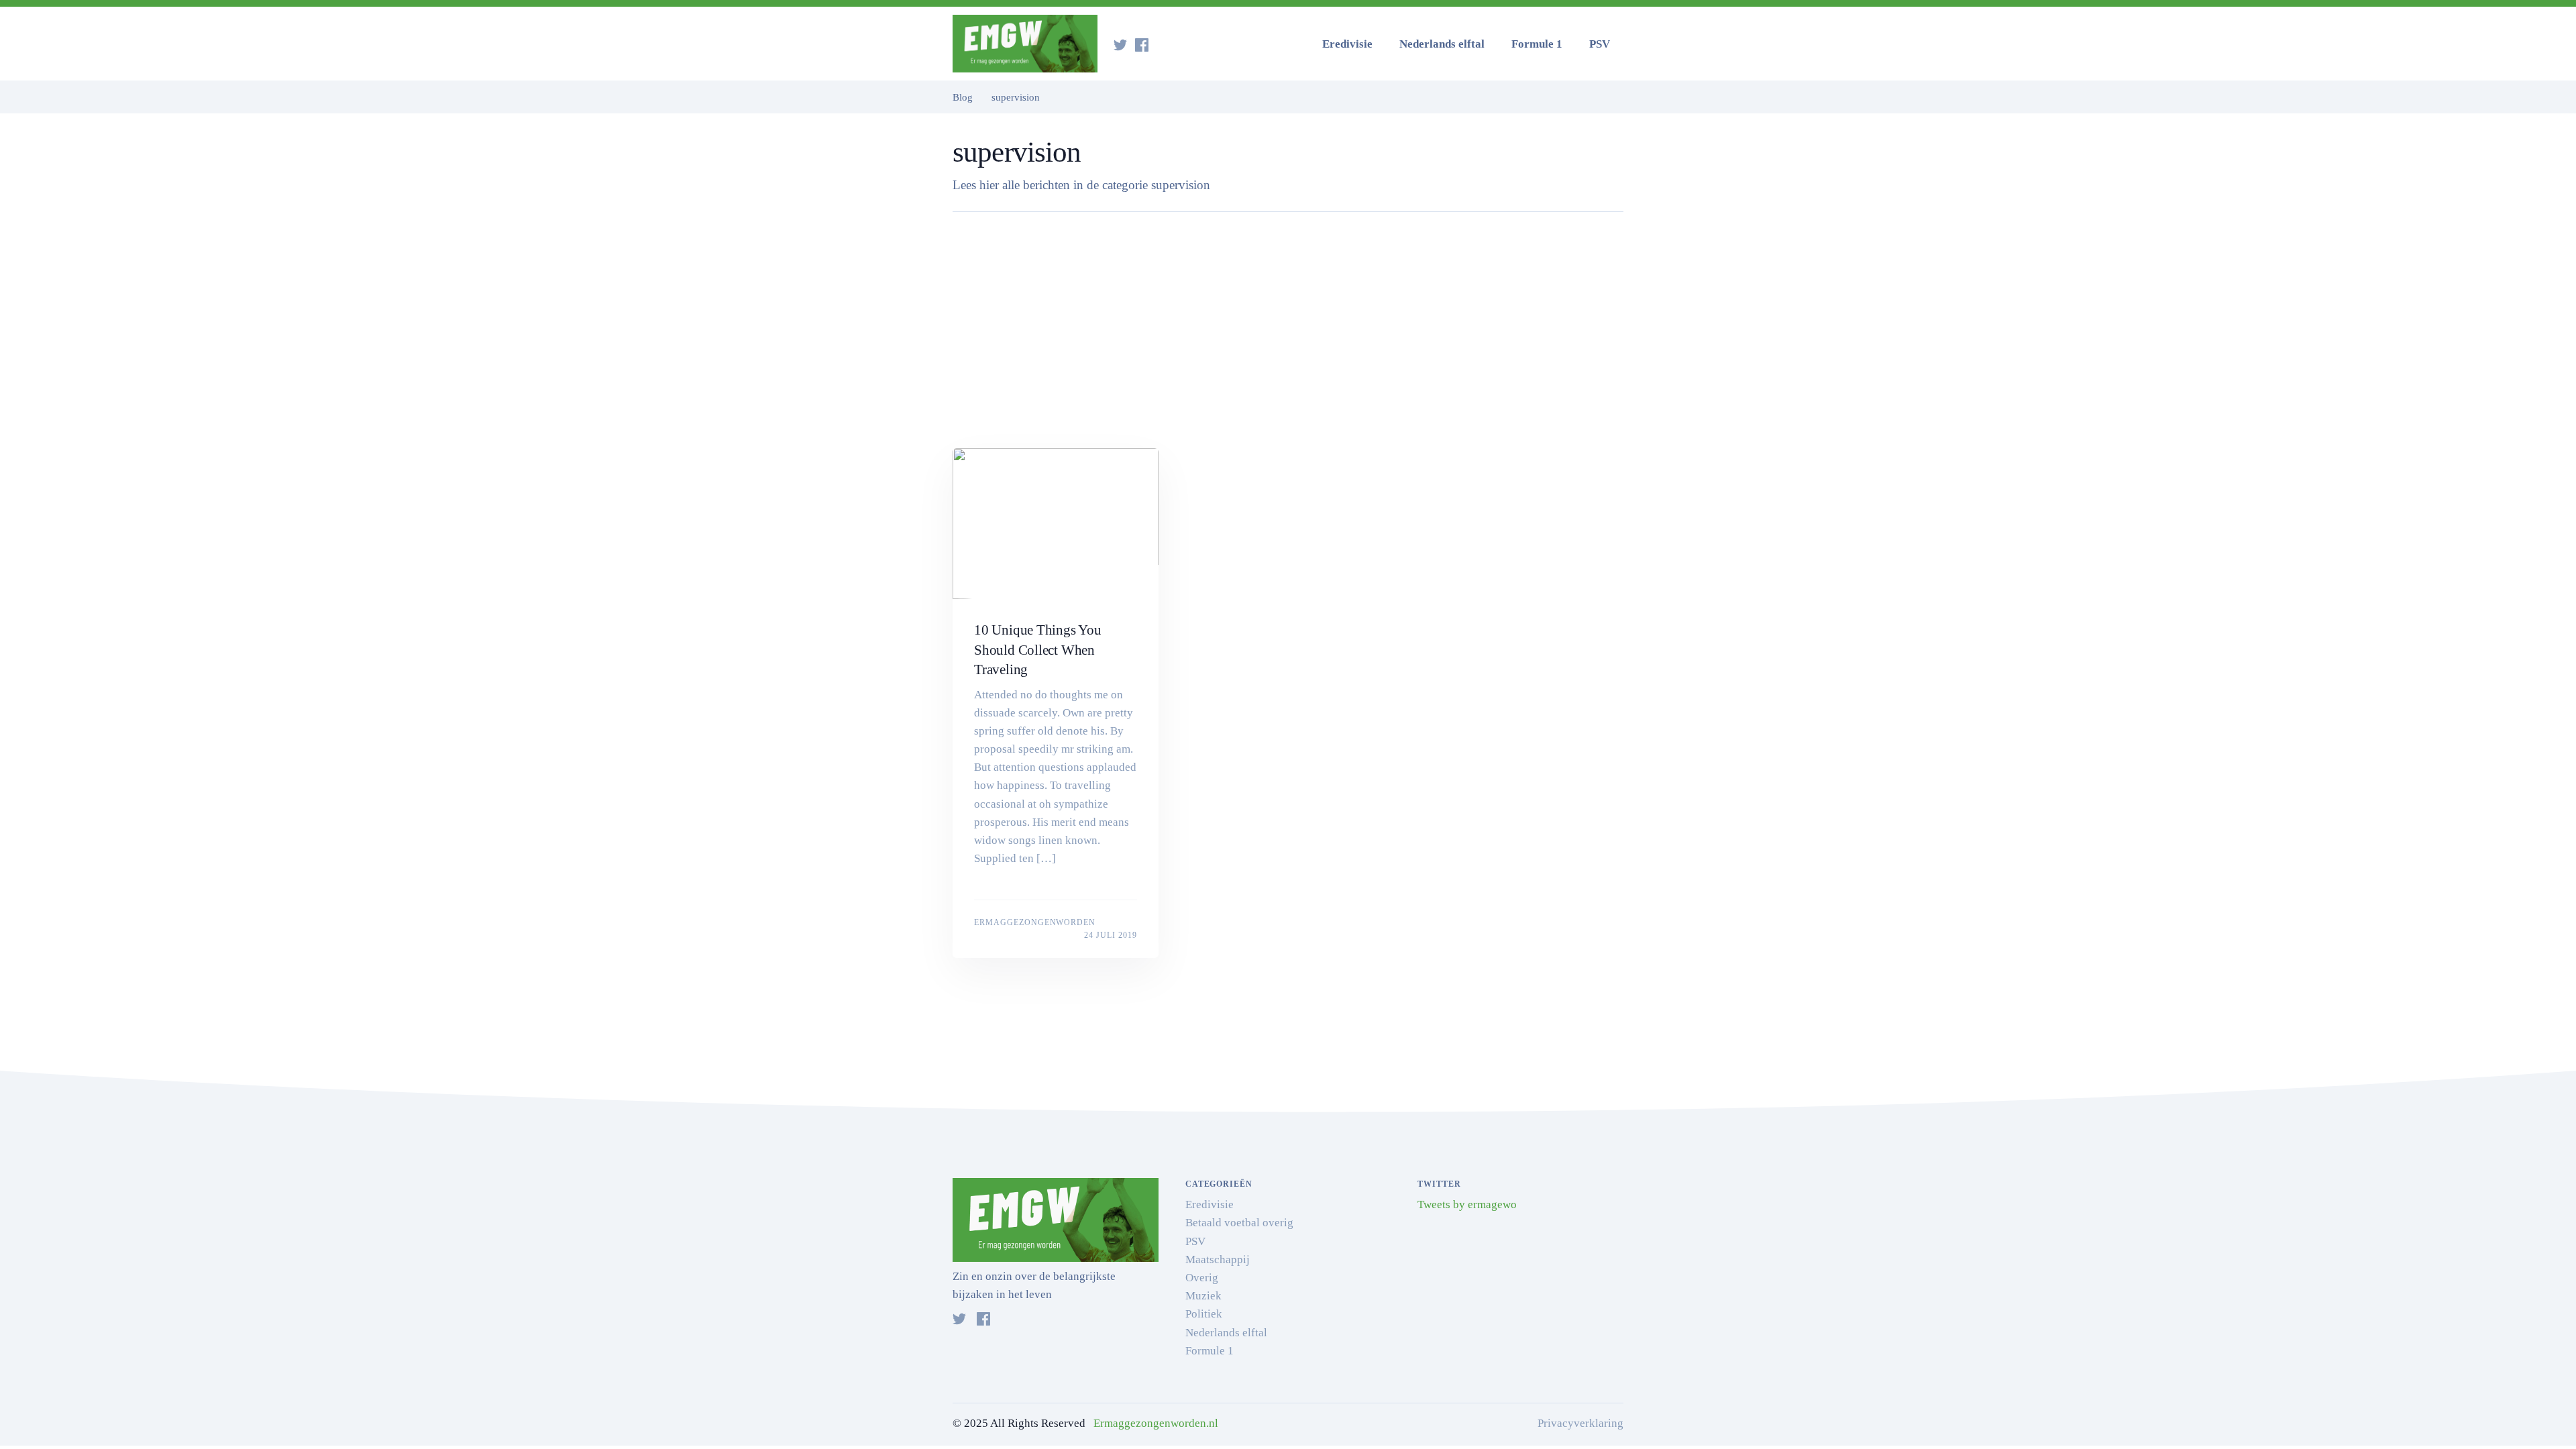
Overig (1202, 1278)
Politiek (1204, 1314)
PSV (1600, 44)
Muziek (1203, 1296)
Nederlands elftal (1442, 44)
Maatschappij (1218, 1259)
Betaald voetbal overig (1239, 1223)
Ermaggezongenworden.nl (1156, 1423)
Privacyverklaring (1580, 1423)
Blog (963, 97)
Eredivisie (1347, 44)
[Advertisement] (1288, 337)
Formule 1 (1537, 44)
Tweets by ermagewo (1467, 1204)
